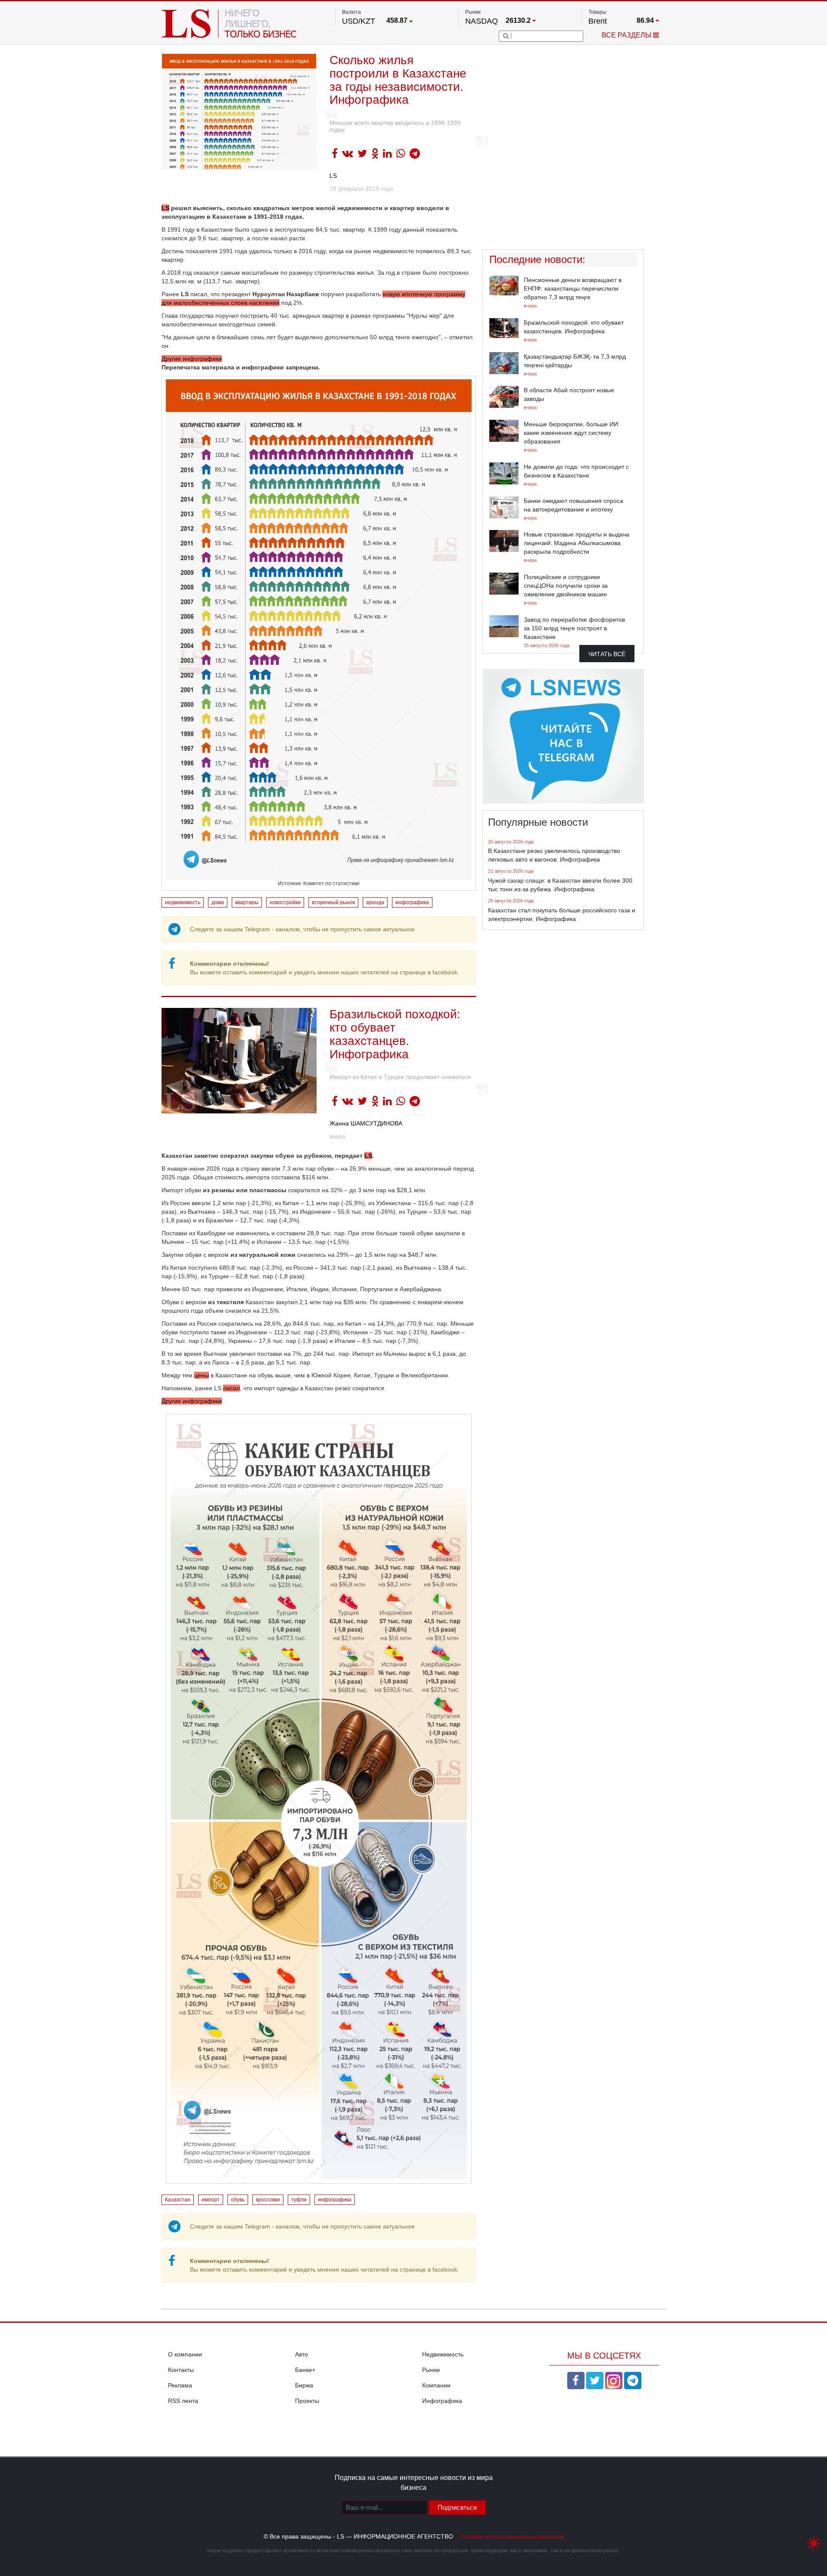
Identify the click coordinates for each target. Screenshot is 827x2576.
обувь (238, 2200)
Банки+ (305, 2370)
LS (333, 176)
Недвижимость (443, 2354)
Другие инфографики (192, 359)
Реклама (180, 2385)
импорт (211, 2200)
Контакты (181, 2370)
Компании (436, 2385)
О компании (185, 2354)
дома (218, 902)
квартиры (247, 902)
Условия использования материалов (512, 2536)
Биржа (304, 2385)
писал (232, 1388)
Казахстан (178, 2200)
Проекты (307, 2401)
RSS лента (183, 2401)
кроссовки (268, 2200)
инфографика (412, 902)
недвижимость (183, 902)
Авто (302, 2354)
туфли (299, 2200)
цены (202, 1375)
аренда (375, 902)
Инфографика (442, 2401)
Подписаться (457, 2507)
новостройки (285, 902)
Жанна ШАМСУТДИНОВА (366, 1123)
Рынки (431, 2370)
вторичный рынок (333, 902)
